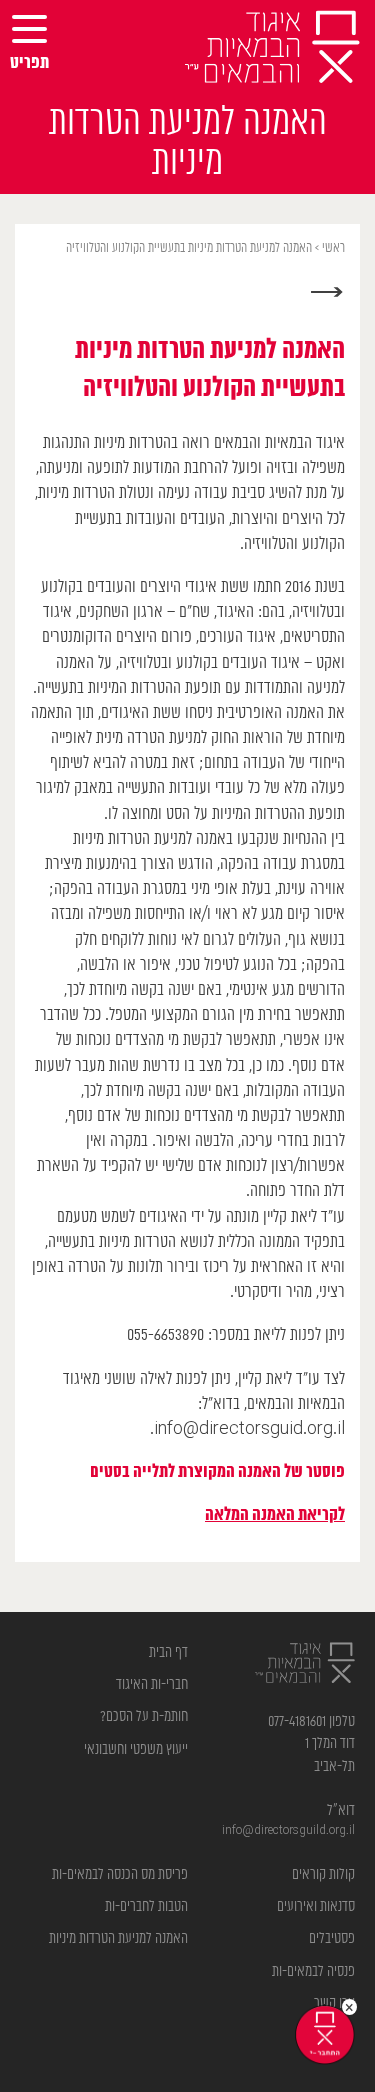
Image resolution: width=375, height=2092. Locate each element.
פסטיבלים (332, 1938)
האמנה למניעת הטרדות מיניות (118, 1938)
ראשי (333, 248)
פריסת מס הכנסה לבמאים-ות (120, 1874)
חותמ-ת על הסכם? (144, 1716)
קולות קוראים (323, 1874)
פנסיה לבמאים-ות (313, 1971)
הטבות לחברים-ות (146, 1906)
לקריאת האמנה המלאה (275, 1515)
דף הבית (168, 1652)
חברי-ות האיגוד (152, 1684)
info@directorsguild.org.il (288, 1830)
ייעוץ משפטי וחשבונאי (136, 1749)
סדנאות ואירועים (316, 1906)
